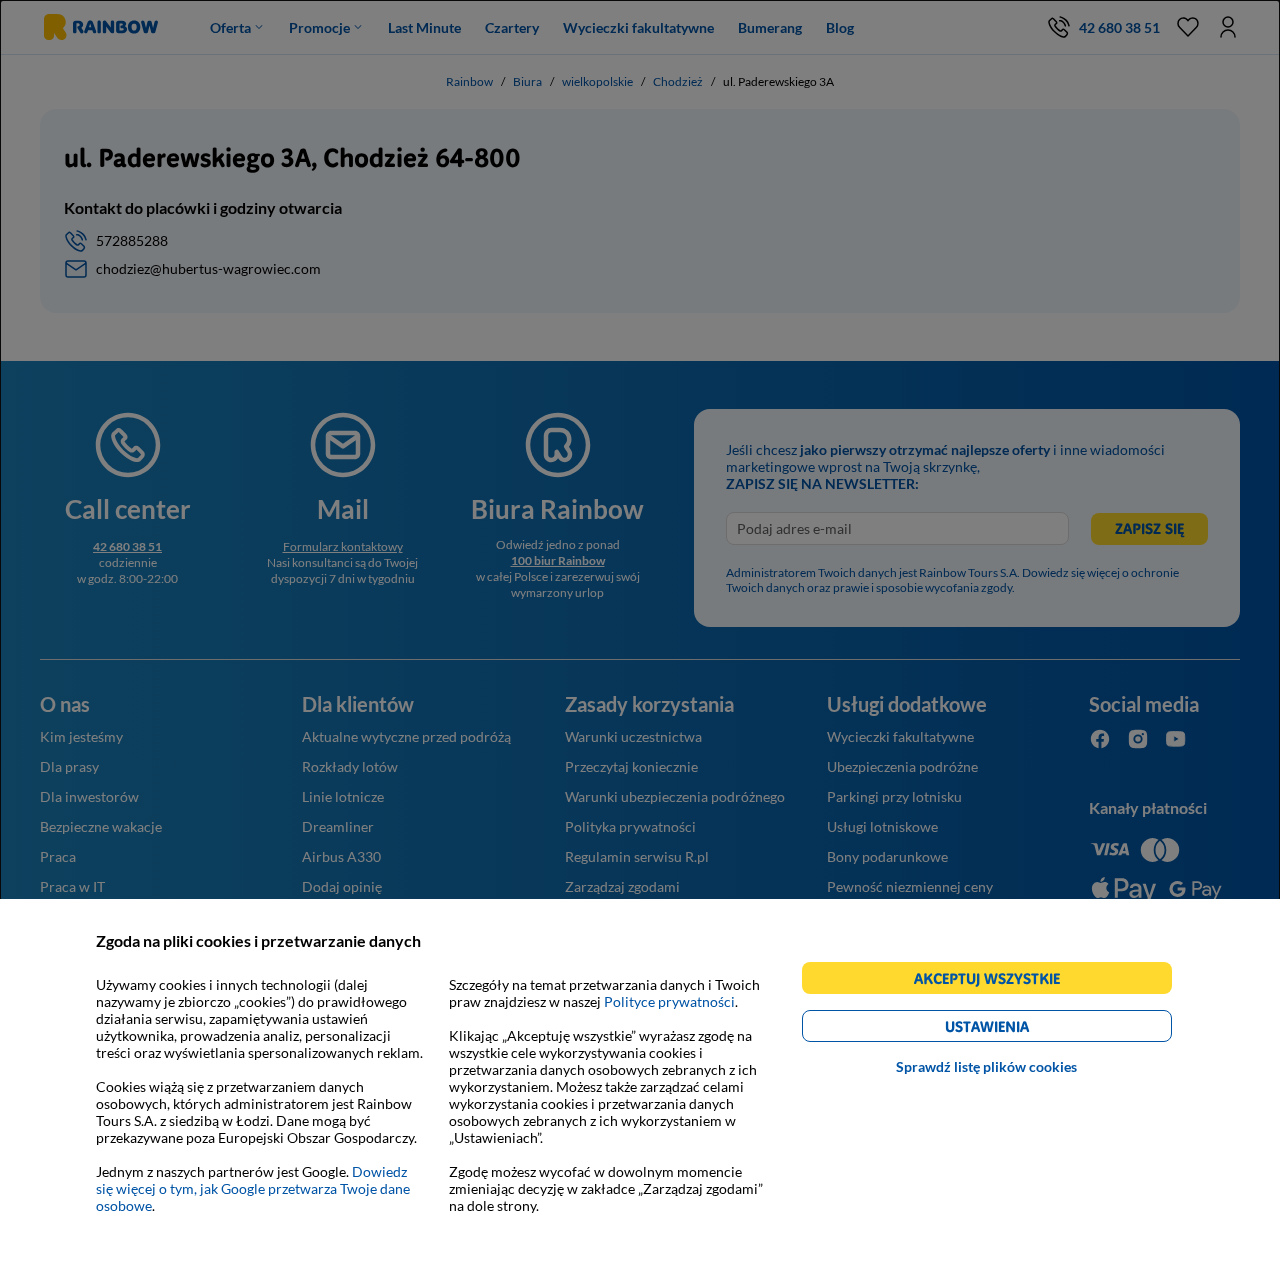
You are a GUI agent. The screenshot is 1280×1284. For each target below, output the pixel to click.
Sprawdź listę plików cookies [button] (986, 1066)
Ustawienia (1021, 1029)
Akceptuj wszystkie (995, 981)
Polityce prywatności (669, 1001)
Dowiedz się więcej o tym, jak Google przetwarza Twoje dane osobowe (253, 1188)
